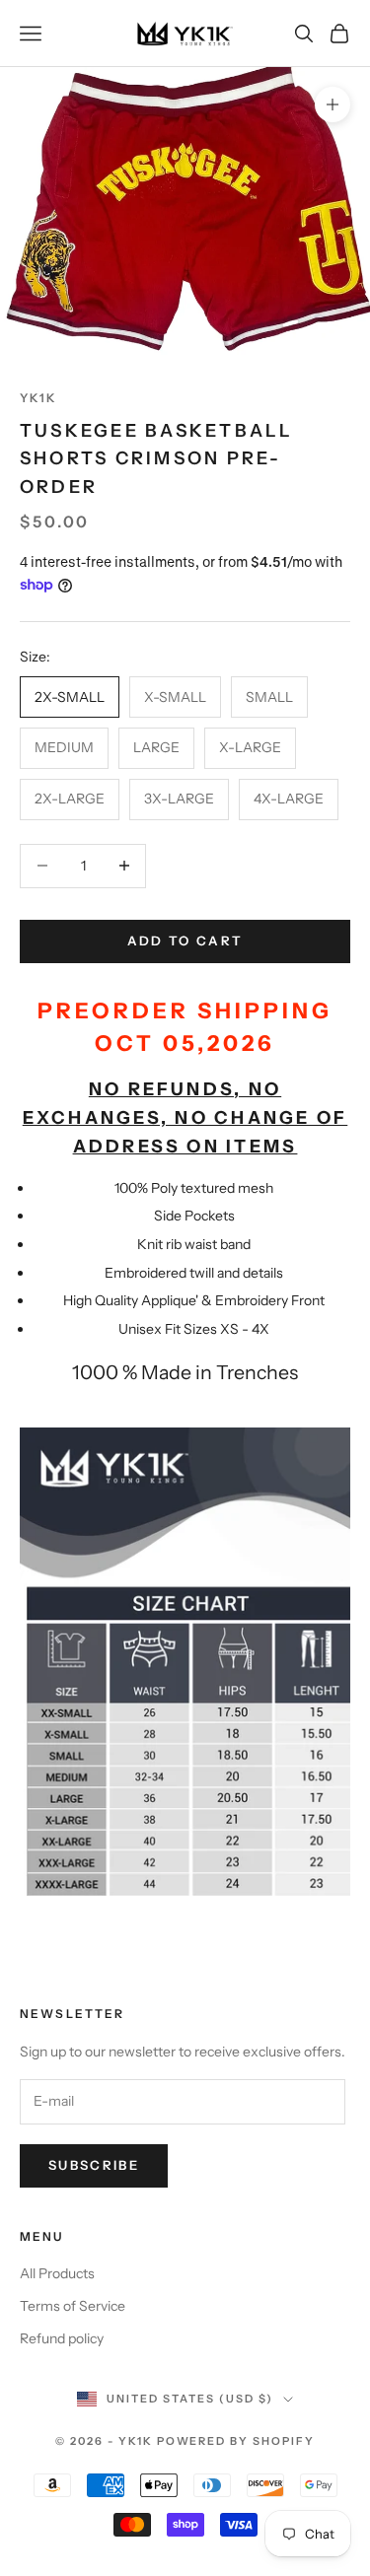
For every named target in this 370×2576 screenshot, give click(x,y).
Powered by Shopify (236, 2441)
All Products (57, 2273)
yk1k (39, 398)
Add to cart (185, 940)
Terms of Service (73, 2306)
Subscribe (94, 2165)
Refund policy (62, 2338)
